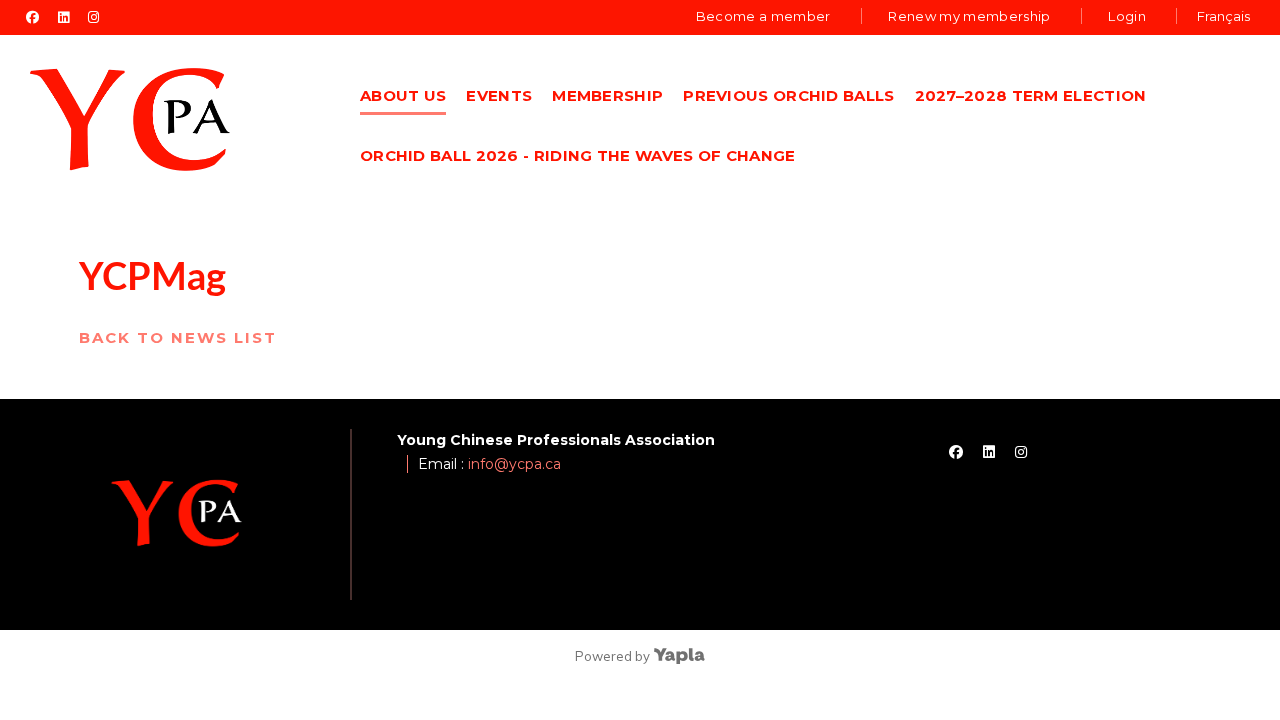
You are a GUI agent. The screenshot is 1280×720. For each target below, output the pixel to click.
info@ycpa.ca (514, 464)
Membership (607, 95)
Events (499, 95)
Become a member (763, 16)
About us (403, 95)
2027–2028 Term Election (1031, 95)
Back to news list (178, 337)
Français (1223, 16)
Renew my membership (969, 16)
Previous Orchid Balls (788, 95)
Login (1127, 16)
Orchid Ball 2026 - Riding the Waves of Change (578, 155)
